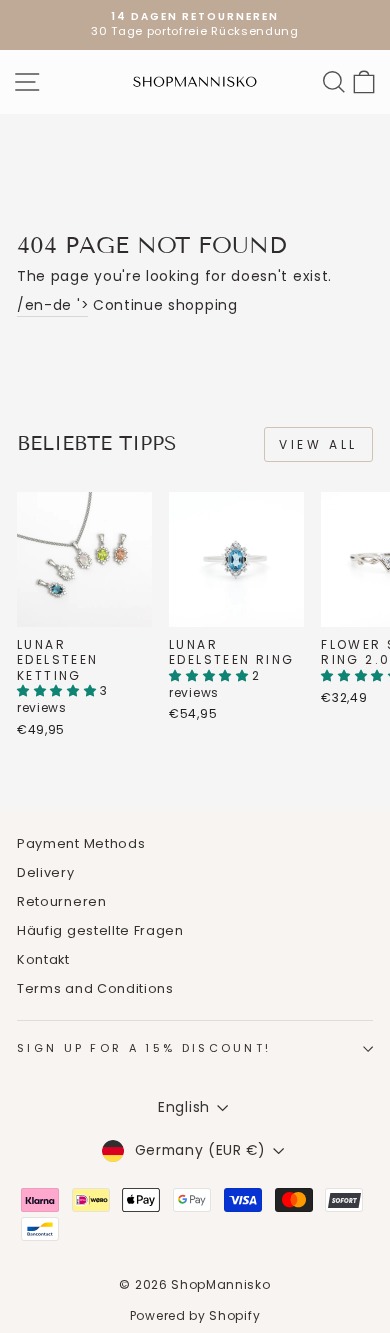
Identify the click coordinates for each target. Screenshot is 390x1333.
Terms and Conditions (95, 988)
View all (318, 444)
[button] (58, 690)
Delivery (46, 872)
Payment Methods (81, 843)
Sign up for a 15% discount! (144, 1048)
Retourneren (62, 901)
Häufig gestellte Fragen (100, 930)
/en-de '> (52, 305)
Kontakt (43, 959)
